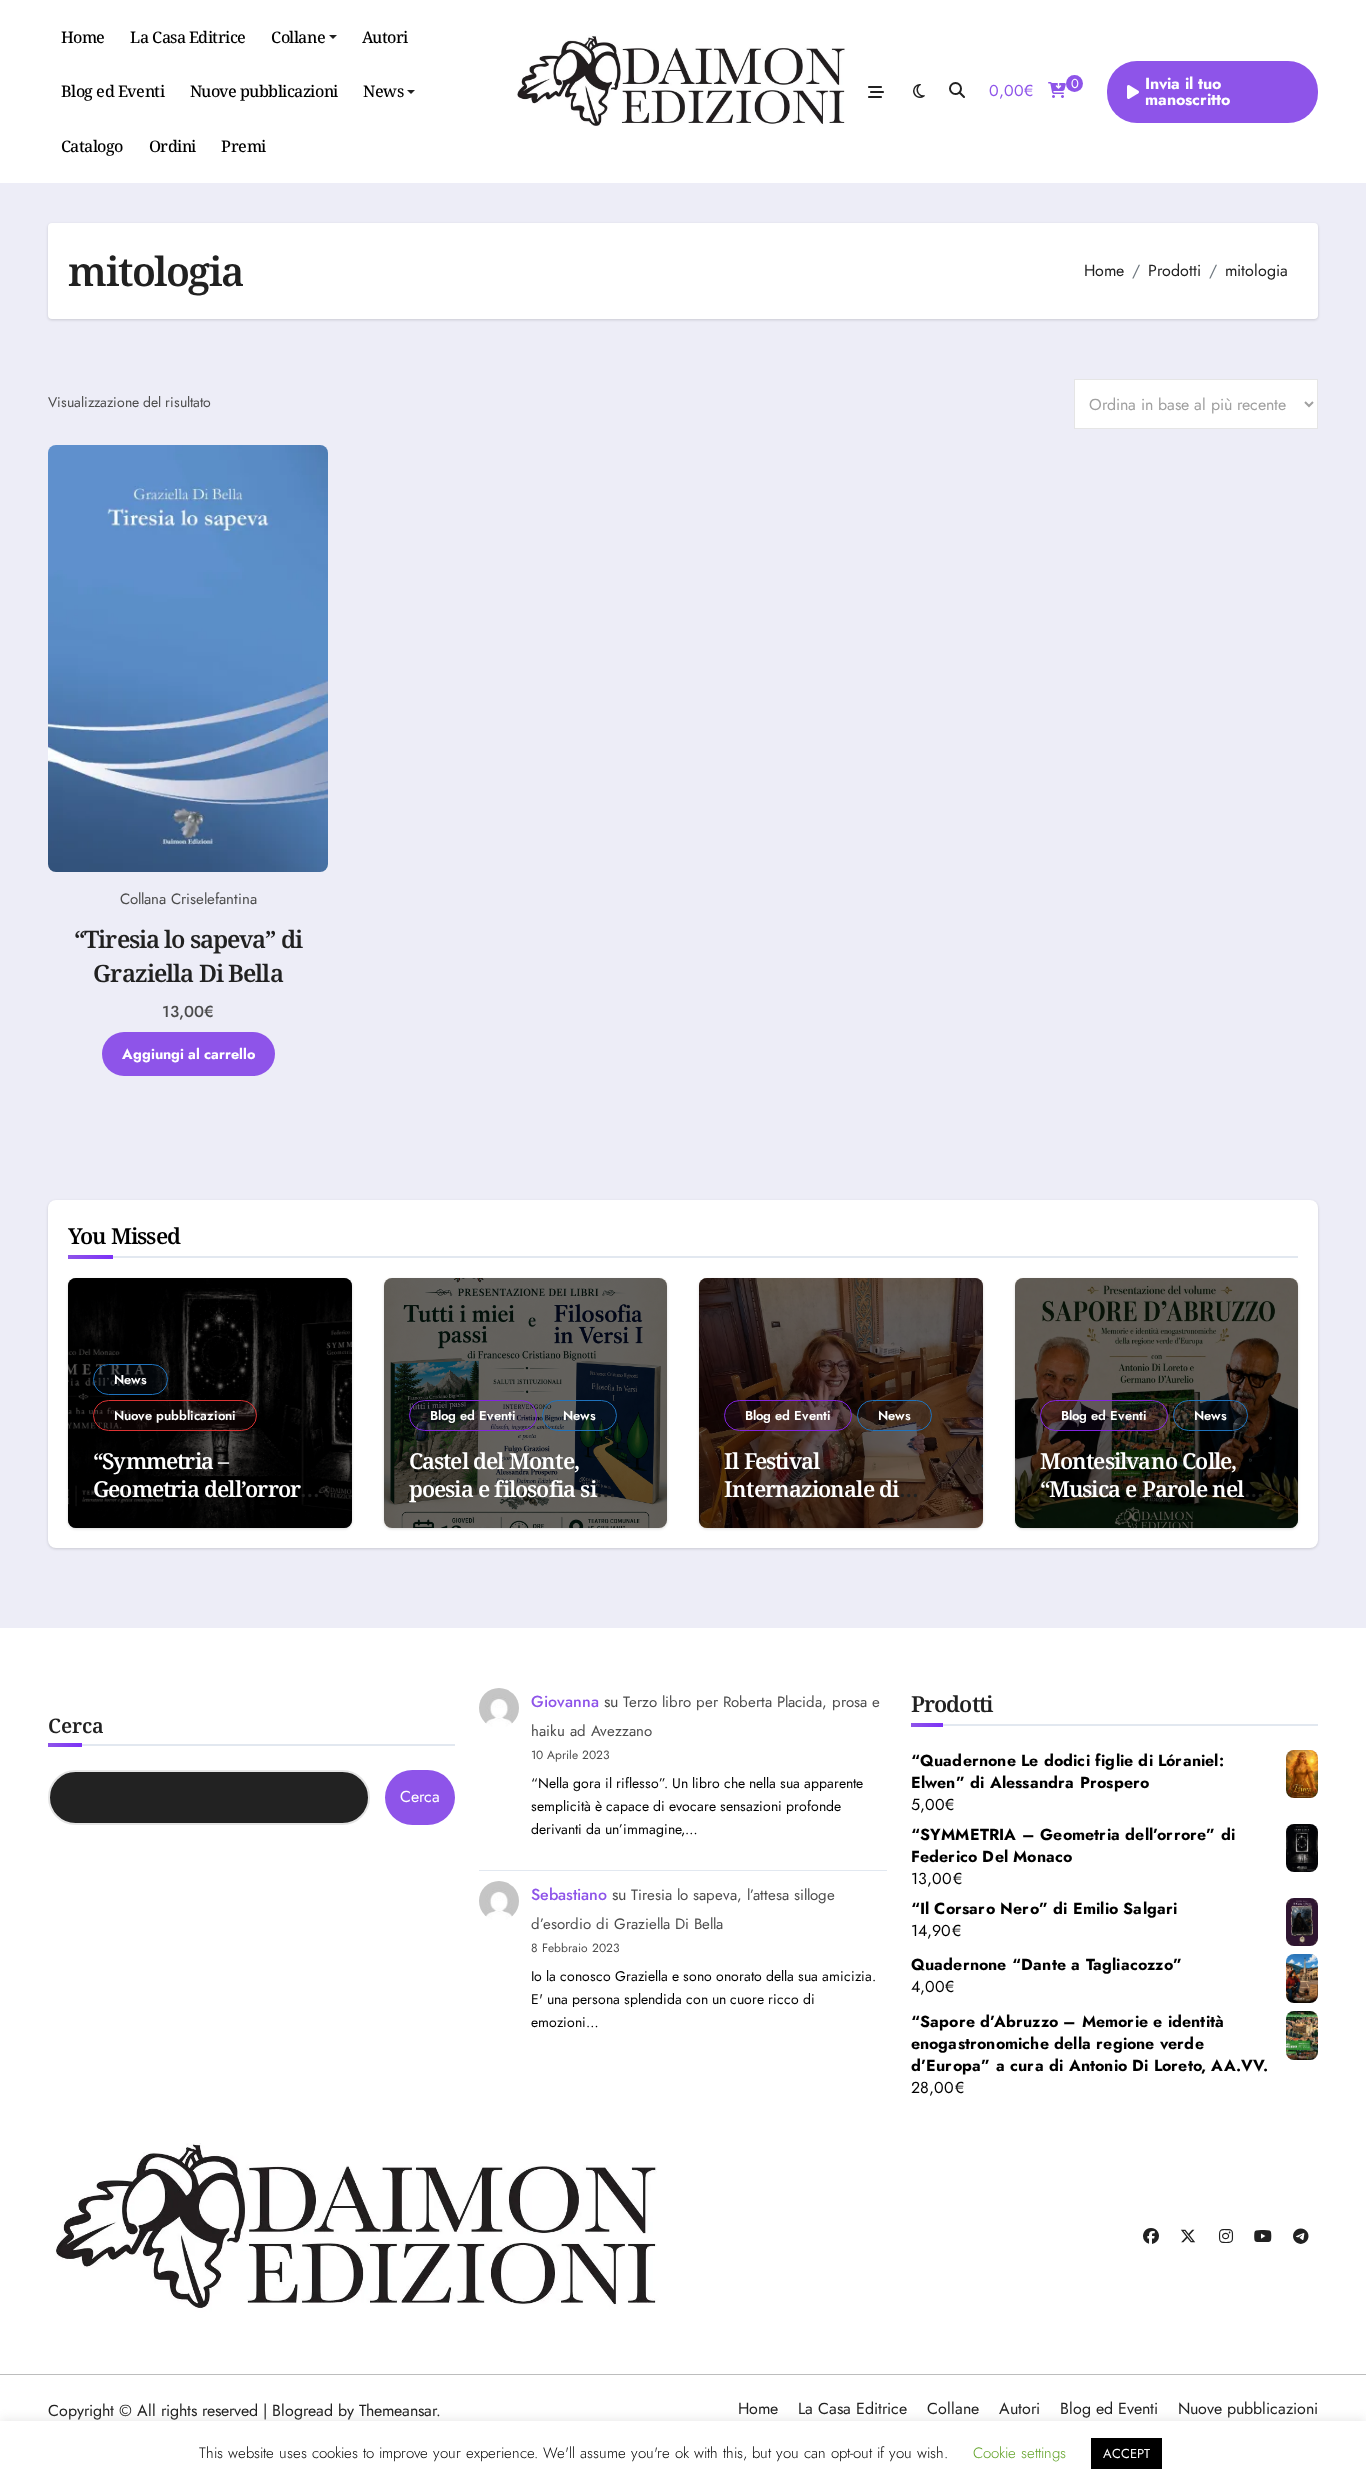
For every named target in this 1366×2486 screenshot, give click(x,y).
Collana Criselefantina (188, 899)
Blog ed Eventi (112, 91)
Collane (298, 37)
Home (83, 37)
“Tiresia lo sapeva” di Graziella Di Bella (188, 955)
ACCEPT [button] (1126, 2453)
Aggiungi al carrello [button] (188, 1054)
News (383, 91)
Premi (243, 146)
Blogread (302, 2410)
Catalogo (92, 146)
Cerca (76, 1725)
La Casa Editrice (187, 37)
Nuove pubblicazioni (264, 91)
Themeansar (397, 2410)
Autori (385, 37)
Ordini (172, 146)
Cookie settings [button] (1019, 2453)
